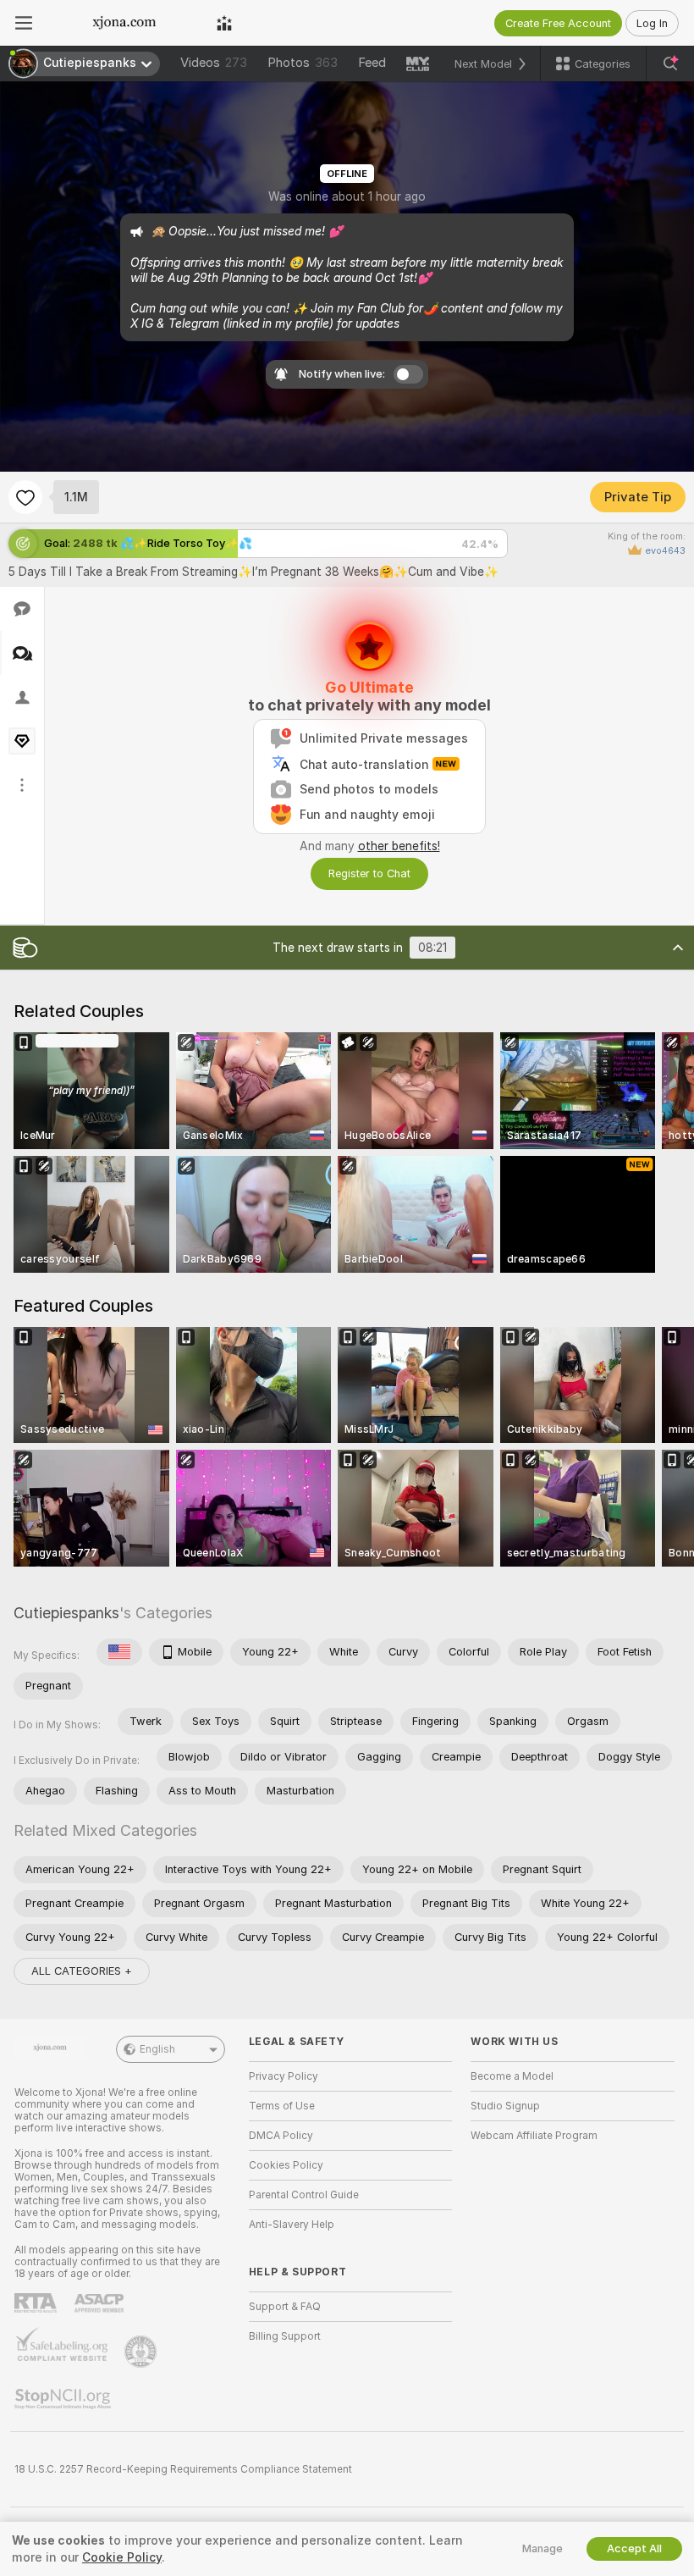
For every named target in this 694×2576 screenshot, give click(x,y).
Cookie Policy (122, 2557)
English (157, 2049)
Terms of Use (282, 2106)
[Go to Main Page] (124, 23)
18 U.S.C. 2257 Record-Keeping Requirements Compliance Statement (183, 2469)
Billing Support (285, 2336)
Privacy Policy (284, 2076)
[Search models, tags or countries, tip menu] (670, 64)
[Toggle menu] (24, 23)
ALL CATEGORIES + (82, 1971)
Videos (214, 63)
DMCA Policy (281, 2136)
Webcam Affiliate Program (534, 2136)
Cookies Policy (286, 2165)
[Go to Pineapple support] (142, 2352)
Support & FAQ (285, 2307)
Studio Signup (505, 2106)
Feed (372, 63)
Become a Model (512, 2076)
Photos (303, 63)
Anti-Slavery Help (292, 2225)
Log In (652, 23)
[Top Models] (224, 23)
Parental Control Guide (304, 2195)
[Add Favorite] (25, 497)
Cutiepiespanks (66, 1613)
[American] (119, 1652)
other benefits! (399, 846)
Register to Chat (369, 873)
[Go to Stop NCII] (64, 2399)
